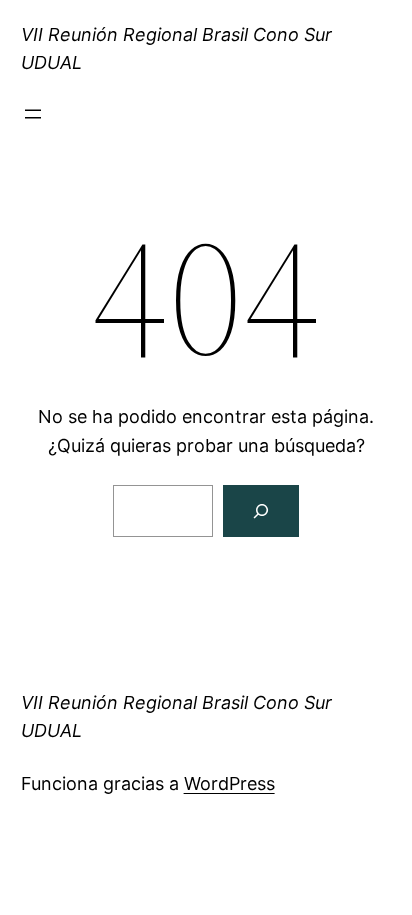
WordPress (229, 783)
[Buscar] (261, 511)
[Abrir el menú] (33, 114)
